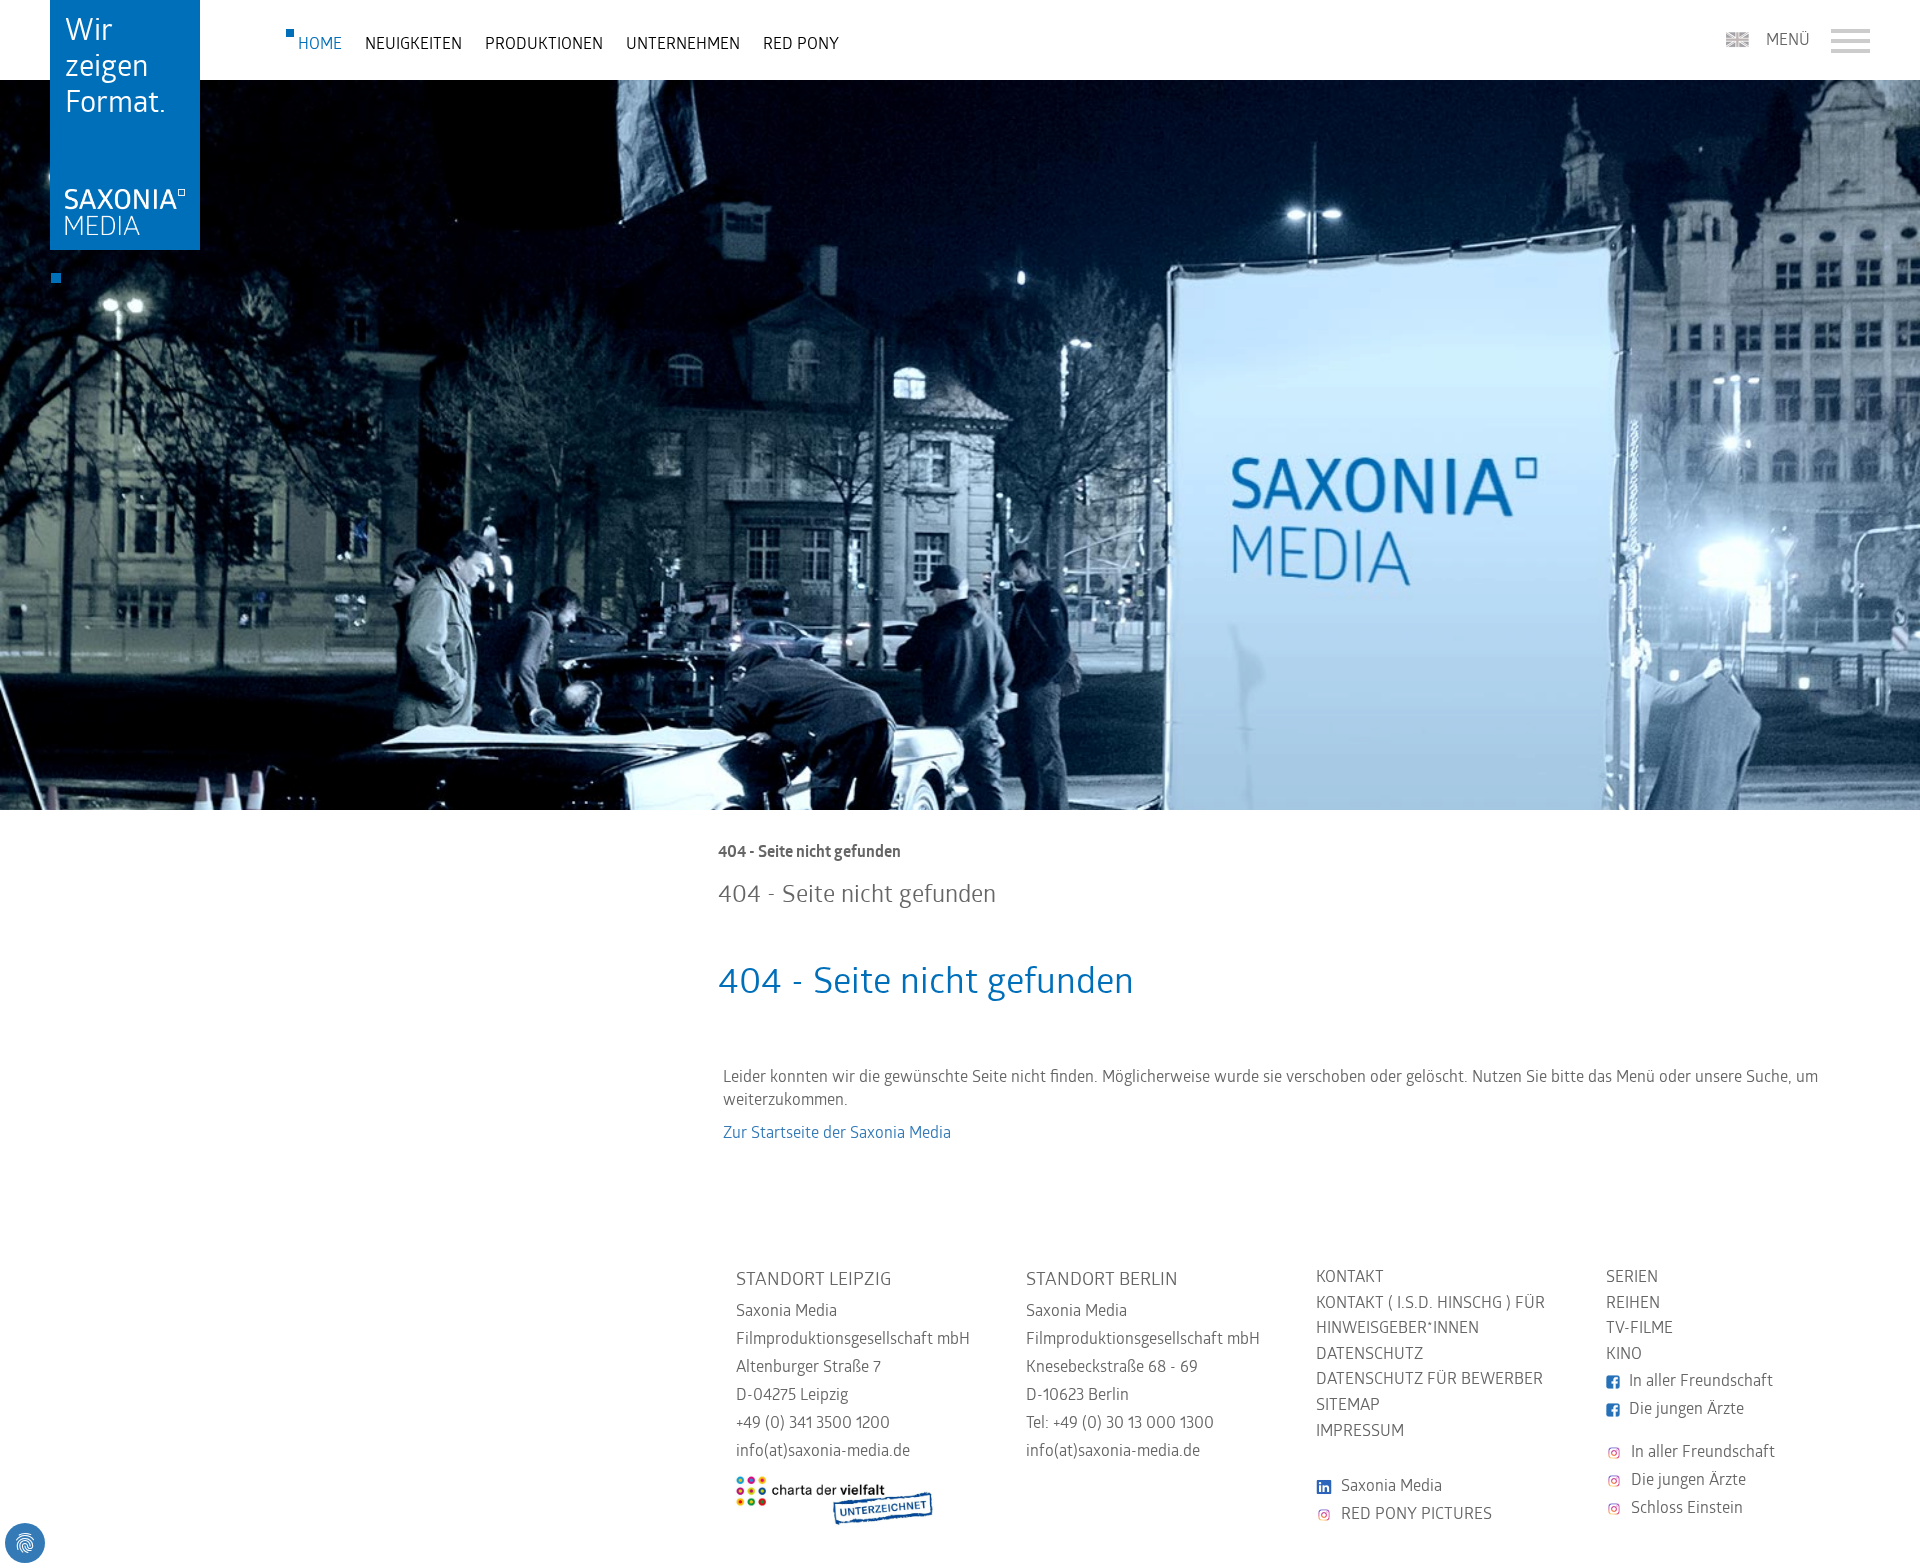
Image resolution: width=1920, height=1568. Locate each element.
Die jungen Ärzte (1686, 1410)
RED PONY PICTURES (1416, 1515)
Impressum (1360, 1432)
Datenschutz (1369, 1355)
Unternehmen (683, 45)
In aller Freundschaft (1701, 1382)
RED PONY (801, 45)
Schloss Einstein (1687, 1509)
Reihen (1633, 1304)
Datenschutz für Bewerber (1429, 1380)
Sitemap (1348, 1406)
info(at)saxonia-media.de (823, 1452)
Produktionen (544, 45)
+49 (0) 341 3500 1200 (813, 1424)
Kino (1624, 1355)
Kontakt (1350, 1278)
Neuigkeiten (413, 45)
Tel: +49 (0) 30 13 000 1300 (1120, 1424)
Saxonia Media (1391, 1487)
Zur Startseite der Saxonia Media (837, 1134)
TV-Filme (1639, 1329)
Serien (1632, 1278)
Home (320, 45)
